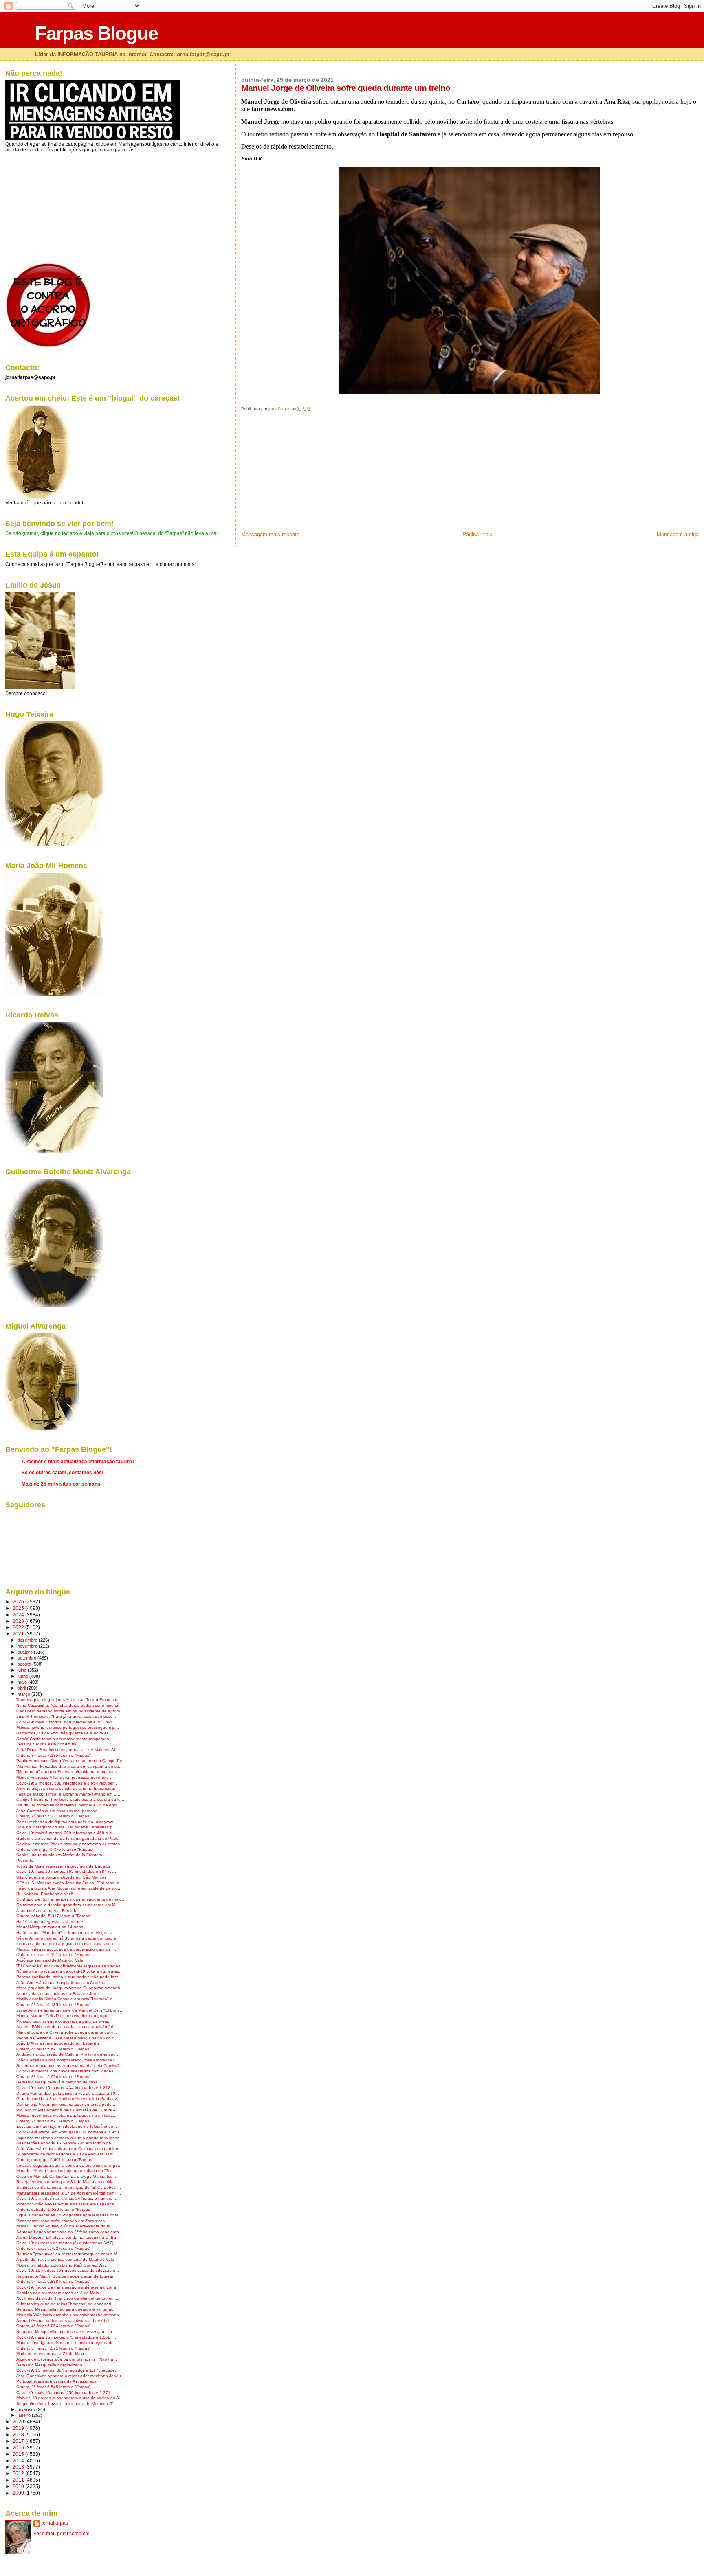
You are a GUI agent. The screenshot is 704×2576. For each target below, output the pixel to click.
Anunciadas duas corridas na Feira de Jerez (58, 1994)
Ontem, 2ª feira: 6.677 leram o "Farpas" (54, 2121)
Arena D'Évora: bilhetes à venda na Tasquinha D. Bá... (68, 2237)
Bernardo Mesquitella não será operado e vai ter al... (66, 2309)
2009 (19, 2493)
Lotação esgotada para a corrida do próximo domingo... (69, 2165)
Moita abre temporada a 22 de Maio (50, 2353)
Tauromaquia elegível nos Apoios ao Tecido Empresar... (68, 1700)
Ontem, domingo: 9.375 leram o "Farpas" (55, 1849)
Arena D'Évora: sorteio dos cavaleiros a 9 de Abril (63, 2321)
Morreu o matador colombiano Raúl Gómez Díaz (62, 2265)
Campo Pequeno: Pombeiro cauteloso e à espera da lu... (70, 1799)
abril (22, 1688)
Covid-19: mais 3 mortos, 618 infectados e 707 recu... (67, 1722)
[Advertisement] (302, 474)
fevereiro (27, 2409)
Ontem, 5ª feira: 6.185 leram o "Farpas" (54, 2005)
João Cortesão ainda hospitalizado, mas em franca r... (67, 2060)
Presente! (25, 1860)
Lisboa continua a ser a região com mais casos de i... (66, 1944)
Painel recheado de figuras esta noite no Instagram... (67, 1822)
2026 (19, 1602)
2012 (19, 2473)
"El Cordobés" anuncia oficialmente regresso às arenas (68, 1966)
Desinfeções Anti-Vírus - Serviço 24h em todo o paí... (66, 2143)
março (24, 1694)
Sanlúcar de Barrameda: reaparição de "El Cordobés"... (69, 2187)
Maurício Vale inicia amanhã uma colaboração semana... (69, 2315)
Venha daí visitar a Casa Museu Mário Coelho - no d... (67, 2038)
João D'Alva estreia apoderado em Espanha (58, 2043)
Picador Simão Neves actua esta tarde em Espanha (65, 2204)
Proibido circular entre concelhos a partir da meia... (64, 2021)
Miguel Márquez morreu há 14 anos (50, 1927)
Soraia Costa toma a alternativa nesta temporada (63, 1739)
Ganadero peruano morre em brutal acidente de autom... (70, 1711)
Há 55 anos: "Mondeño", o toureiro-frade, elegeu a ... (67, 1933)
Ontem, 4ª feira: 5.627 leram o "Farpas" (54, 2049)
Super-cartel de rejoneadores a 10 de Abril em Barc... (66, 2154)
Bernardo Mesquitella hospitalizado (49, 2365)
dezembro (28, 1640)
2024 (19, 1615)
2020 (19, 2421)
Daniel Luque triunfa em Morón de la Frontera (59, 1855)
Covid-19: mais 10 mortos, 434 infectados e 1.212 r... (66, 2088)
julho (23, 1670)
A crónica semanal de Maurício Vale (50, 1960)
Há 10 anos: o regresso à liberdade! (50, 1922)
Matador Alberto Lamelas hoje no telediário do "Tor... (66, 2171)
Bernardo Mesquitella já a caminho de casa (57, 2082)
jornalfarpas (55, 2523)
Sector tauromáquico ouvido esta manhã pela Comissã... (70, 2066)
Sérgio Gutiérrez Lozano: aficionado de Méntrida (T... (66, 2404)
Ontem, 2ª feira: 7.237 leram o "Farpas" (54, 1816)
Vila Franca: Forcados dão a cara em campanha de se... (69, 1766)
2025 (19, 1608)
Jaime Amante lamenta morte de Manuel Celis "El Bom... (69, 2010)
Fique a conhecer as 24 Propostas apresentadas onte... (69, 2215)
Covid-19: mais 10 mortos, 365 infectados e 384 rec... (67, 1871)
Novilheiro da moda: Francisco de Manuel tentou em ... (68, 2298)
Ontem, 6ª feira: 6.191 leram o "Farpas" (54, 1954)
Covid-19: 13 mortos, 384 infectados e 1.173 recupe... (67, 2370)
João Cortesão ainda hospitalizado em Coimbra (61, 1983)
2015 (19, 2454)
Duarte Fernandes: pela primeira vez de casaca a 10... (68, 2093)
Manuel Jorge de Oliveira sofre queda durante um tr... (67, 2032)
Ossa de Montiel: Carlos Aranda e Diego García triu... (66, 2176)
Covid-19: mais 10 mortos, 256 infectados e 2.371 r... (66, 2393)
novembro (28, 1646)
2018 (19, 2435)
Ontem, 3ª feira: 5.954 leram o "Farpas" (54, 2077)
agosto (25, 1664)
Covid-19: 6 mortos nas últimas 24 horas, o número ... (67, 2198)
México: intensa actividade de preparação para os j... (66, 1949)
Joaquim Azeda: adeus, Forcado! (47, 1911)
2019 (19, 2428)
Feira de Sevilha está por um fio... (48, 1744)
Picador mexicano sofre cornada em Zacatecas (60, 2221)
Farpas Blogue (96, 33)
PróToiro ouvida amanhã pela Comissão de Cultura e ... (68, 2110)
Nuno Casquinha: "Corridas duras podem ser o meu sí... (69, 1705)
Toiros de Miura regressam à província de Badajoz (63, 1866)
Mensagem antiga (678, 534)
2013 (19, 2467)
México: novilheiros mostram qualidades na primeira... (66, 2115)
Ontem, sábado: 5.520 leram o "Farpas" (54, 2209)
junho (23, 1676)
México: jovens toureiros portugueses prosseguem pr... (68, 1727)
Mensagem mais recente (270, 534)
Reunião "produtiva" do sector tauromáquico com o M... (68, 2254)
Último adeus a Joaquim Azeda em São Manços (61, 1877)
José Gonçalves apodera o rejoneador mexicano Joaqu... (70, 2376)
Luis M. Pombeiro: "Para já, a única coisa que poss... (66, 1716)
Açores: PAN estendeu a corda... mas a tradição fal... (66, 2027)
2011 (19, 2480)
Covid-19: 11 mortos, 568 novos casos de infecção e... (68, 2270)
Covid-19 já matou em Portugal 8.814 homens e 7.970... (69, 2132)
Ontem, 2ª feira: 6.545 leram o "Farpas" (54, 2387)
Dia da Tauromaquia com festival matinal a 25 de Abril (67, 1805)
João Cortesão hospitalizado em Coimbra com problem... (69, 2149)
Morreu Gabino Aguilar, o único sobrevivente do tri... (65, 2226)
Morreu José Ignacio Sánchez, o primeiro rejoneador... (67, 2343)
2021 (19, 1634)
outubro (26, 1652)
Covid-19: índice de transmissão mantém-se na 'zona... (68, 2287)
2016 (19, 2448)
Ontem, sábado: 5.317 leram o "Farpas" (54, 1916)
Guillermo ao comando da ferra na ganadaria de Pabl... (68, 1838)
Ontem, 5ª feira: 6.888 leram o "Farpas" (54, 2281)
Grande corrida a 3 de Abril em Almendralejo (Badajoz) (67, 2099)
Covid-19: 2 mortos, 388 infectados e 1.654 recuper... (67, 1783)
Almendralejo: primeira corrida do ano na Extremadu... (67, 1788)
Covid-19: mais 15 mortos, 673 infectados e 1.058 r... (66, 2337)
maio (23, 1682)
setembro (27, 1658)
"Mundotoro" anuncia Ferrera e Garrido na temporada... (69, 1772)
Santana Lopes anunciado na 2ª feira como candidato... (69, 2232)
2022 (19, 1627)
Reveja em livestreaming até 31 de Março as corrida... (67, 2182)
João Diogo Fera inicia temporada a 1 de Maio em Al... (67, 1750)
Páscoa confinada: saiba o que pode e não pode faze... (69, 1977)
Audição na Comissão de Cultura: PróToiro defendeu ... (68, 2054)
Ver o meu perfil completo (62, 2534)
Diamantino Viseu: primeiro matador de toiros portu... (66, 2104)
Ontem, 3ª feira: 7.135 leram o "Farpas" (54, 1755)
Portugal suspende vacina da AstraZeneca (56, 2381)
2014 (19, 2461)
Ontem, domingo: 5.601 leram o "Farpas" (55, 2160)
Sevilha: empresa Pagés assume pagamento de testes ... (70, 1844)
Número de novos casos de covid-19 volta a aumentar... (69, 1971)
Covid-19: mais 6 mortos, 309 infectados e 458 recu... (67, 1833)
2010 (19, 2486)
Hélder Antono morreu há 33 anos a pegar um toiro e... (68, 1938)
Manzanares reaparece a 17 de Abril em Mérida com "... (69, 2193)
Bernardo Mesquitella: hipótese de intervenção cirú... (66, 2332)
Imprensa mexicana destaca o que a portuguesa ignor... (69, 2138)
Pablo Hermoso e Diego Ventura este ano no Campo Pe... (71, 1761)
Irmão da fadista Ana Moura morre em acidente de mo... (69, 1888)
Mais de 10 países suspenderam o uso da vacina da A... (69, 2398)
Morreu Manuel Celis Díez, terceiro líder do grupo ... (65, 2016)
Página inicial (478, 534)
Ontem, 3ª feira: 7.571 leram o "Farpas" (54, 2348)
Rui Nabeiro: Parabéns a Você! (45, 1894)
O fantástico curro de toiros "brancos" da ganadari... (65, 2304)
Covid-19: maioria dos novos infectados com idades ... (67, 2071)
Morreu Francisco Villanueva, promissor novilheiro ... (65, 1777)
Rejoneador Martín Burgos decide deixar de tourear (65, 2276)
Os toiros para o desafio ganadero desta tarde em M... (68, 1905)
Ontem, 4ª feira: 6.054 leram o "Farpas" (54, 2326)
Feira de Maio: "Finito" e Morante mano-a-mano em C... (68, 1794)
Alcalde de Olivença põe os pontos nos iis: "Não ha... (67, 2359)
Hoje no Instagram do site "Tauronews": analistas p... (66, 1827)
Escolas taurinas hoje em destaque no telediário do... (67, 2126)
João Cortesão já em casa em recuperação (57, 1811)
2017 (19, 2441)
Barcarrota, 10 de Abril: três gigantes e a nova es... (64, 1733)
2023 (19, 1621)
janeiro (25, 2415)
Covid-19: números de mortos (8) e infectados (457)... (67, 2243)
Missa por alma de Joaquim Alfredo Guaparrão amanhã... (70, 1988)
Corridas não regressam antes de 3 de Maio (58, 2293)
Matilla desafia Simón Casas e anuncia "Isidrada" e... (66, 1999)
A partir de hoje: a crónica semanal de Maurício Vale (65, 2259)
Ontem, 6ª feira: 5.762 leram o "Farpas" (54, 2248)
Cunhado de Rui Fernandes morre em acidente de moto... (71, 1899)
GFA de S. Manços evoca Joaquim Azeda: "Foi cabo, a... (70, 1883)
